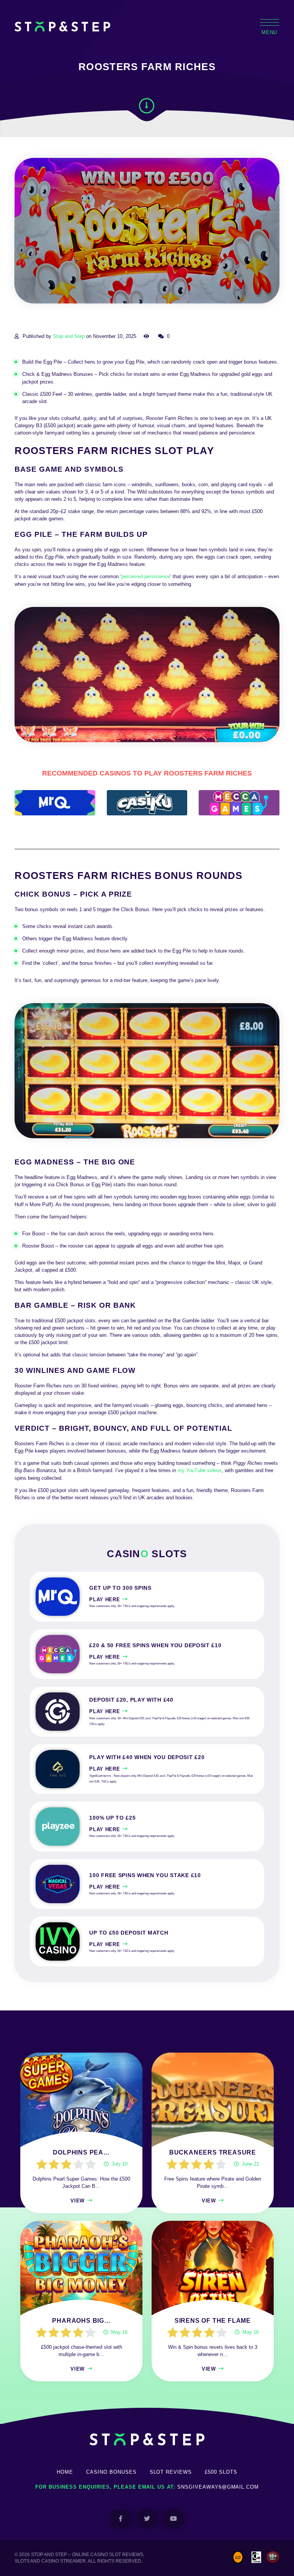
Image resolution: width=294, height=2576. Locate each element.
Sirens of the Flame (213, 2321)
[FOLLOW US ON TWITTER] (147, 2519)
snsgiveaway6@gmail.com (218, 2487)
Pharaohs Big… (81, 2321)
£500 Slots (221, 2472)
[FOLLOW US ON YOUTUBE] (174, 2519)
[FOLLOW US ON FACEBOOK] (121, 2519)
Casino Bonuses (111, 2472)
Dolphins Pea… (81, 2152)
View (78, 2201)
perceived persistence (146, 576)
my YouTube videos (200, 1470)
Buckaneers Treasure (213, 2152)
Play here (105, 1600)
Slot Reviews (171, 2472)
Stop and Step (69, 336)
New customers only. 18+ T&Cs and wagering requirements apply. (132, 1606)
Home (65, 2472)
